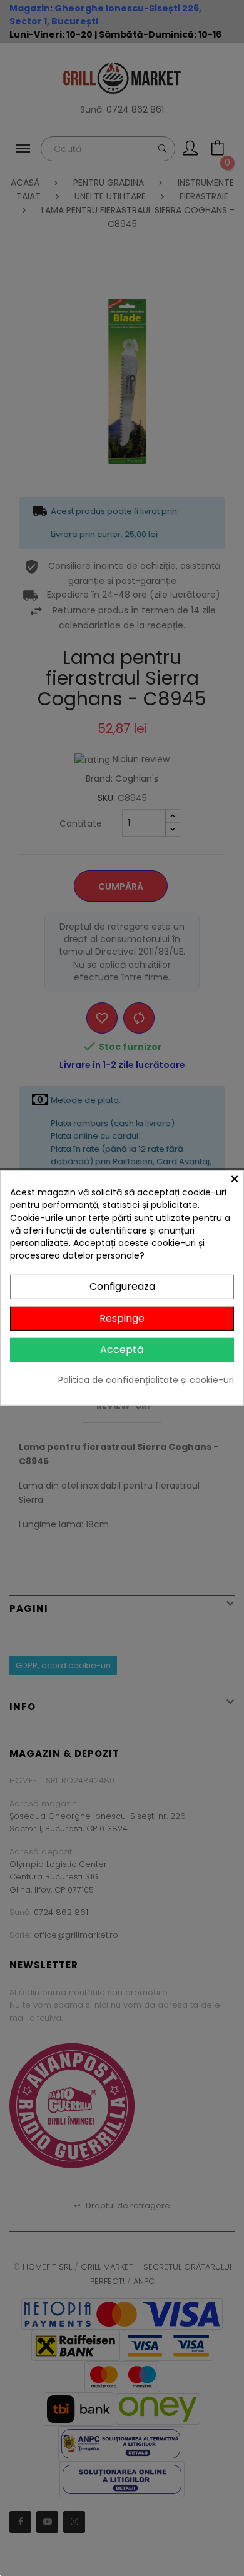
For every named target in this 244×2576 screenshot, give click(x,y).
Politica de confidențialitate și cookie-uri (146, 1380)
